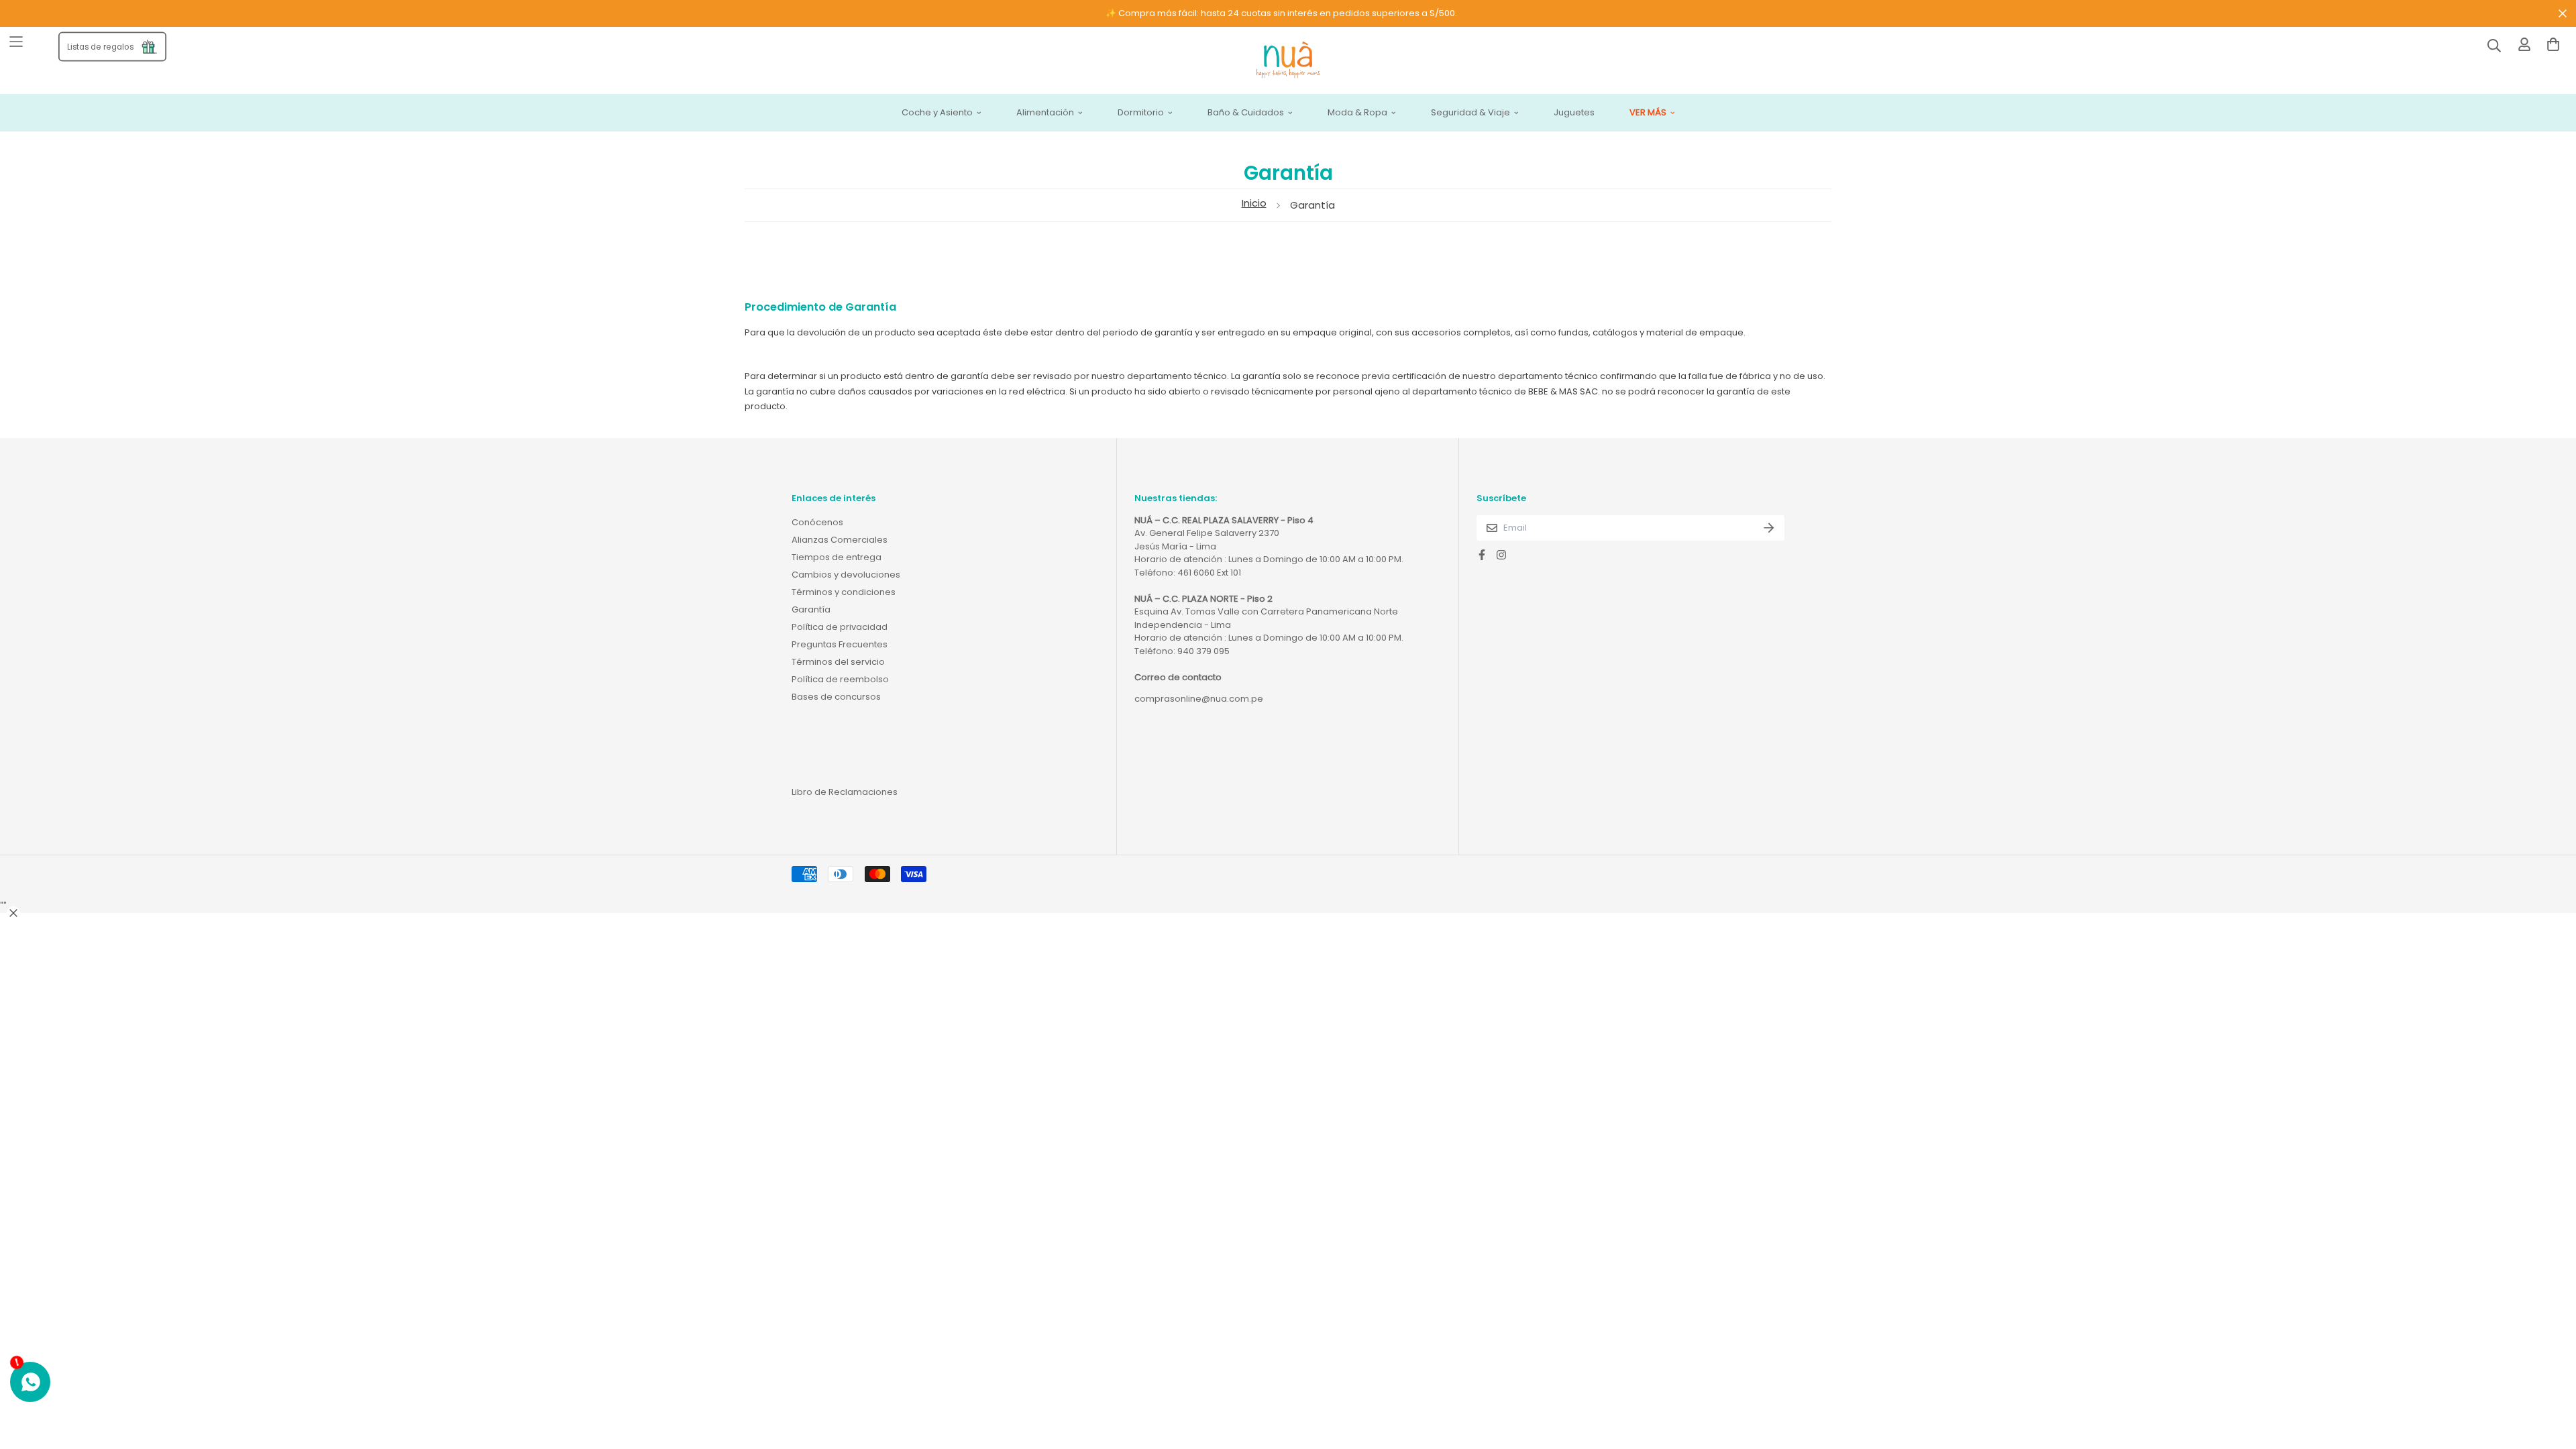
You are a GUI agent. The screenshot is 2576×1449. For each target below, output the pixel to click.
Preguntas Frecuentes (840, 644)
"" (3, 906)
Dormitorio (1141, 113)
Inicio (1254, 203)
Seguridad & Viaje (1470, 113)
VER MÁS (1648, 113)
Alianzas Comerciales (840, 540)
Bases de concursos (836, 697)
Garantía (811, 609)
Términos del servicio (838, 662)
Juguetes (1574, 113)
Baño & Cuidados (1246, 113)
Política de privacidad (840, 627)
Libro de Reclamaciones (845, 792)
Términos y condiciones (844, 592)
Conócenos (817, 522)
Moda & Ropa (1357, 113)
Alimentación (1045, 113)
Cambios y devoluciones (846, 575)
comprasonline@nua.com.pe (1199, 699)
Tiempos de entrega (837, 557)
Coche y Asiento (937, 113)
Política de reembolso (840, 679)
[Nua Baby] (1288, 61)
